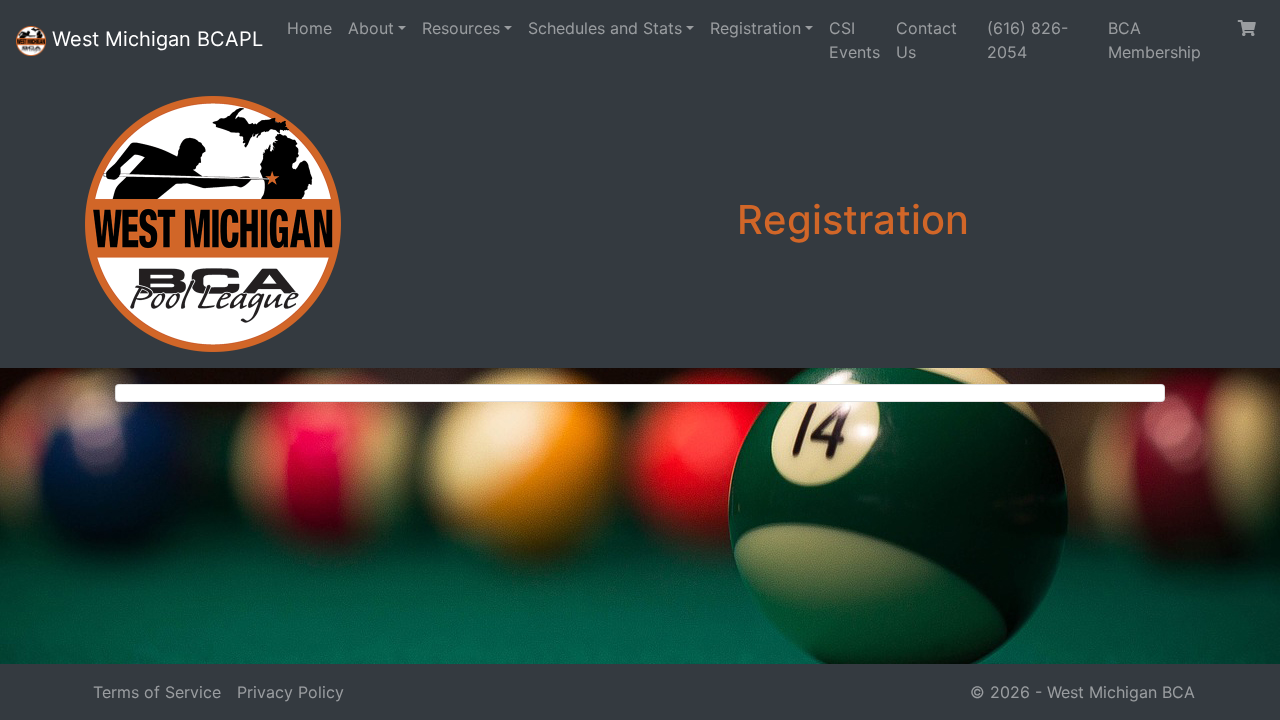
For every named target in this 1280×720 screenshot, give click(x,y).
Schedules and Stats (605, 28)
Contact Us (926, 40)
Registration (755, 28)
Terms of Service (157, 692)
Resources (461, 28)
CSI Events (854, 40)
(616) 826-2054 (1027, 40)
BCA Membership (1154, 40)
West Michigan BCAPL (154, 39)
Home (309, 28)
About (371, 28)
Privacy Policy (290, 692)
